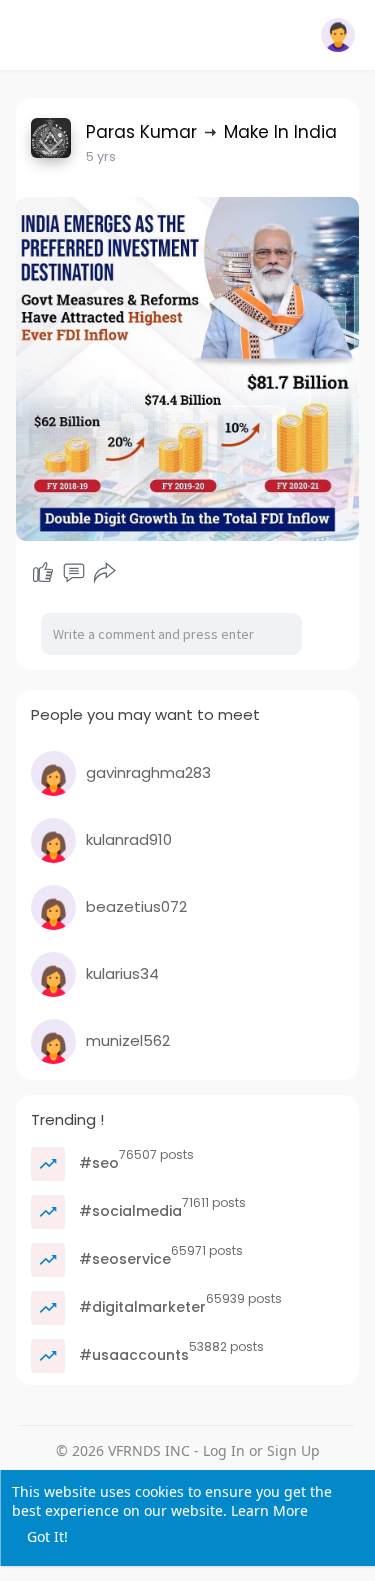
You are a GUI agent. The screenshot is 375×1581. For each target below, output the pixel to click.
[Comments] (74, 573)
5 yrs (101, 156)
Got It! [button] (47, 1536)
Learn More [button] (269, 1510)
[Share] (105, 573)
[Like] (43, 573)
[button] (338, 35)
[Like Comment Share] (74, 573)
